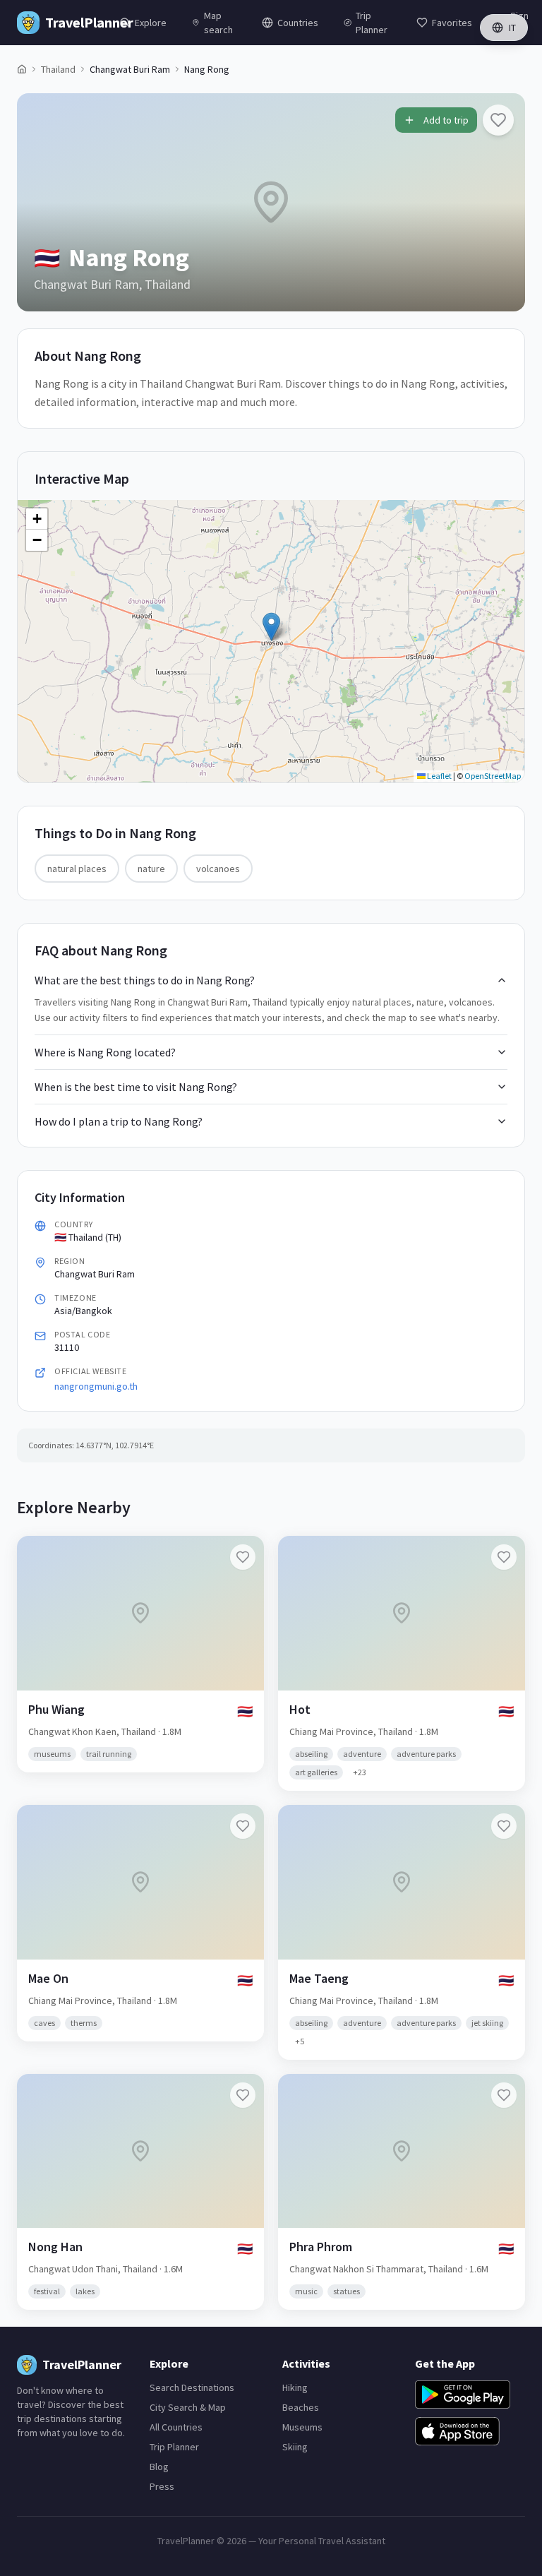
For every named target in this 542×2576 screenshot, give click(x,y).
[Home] (22, 69)
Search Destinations (192, 2387)
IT (512, 28)
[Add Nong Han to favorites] (243, 2095)
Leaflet (439, 776)
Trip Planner (174, 2447)
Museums (302, 2427)
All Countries (176, 2427)
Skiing (295, 2447)
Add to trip (446, 120)
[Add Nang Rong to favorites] (498, 120)
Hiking (295, 2387)
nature (151, 869)
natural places (77, 869)
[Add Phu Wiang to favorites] (243, 1557)
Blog (159, 2467)
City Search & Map (188, 2407)
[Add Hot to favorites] (504, 1557)
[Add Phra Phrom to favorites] (504, 2095)
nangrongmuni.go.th (96, 1386)
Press (162, 2486)
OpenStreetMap (493, 776)
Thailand (58, 69)
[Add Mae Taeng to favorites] (504, 1826)
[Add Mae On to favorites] (243, 1826)
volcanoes (218, 869)
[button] (271, 627)
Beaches (301, 2407)
